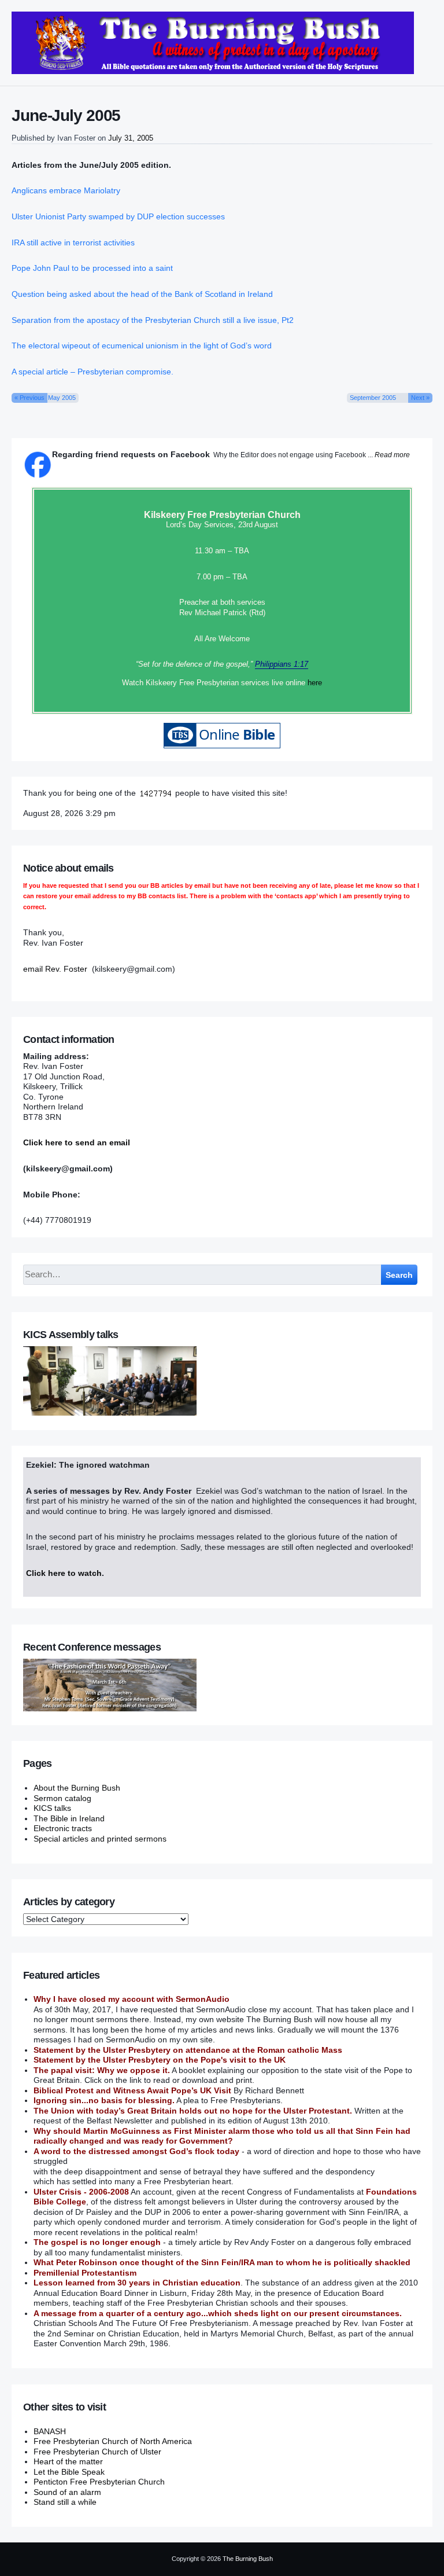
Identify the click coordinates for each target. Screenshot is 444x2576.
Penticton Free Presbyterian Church (99, 2482)
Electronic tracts (63, 1828)
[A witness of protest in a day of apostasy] (213, 43)
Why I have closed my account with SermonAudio (132, 1999)
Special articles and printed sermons (100, 1839)
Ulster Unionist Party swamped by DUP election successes (118, 216)
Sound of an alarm (67, 2492)
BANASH (50, 2431)
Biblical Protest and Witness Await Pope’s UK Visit (132, 2090)
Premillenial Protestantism (85, 2273)
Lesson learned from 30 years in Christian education (137, 2283)
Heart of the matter (68, 2461)
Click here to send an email (77, 1142)
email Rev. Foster (55, 969)
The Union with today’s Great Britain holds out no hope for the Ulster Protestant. (193, 2111)
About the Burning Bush (77, 1788)
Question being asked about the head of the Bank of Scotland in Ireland (142, 294)
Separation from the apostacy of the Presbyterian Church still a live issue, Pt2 (153, 320)
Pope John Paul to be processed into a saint (92, 268)
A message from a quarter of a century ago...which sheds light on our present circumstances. (218, 2313)
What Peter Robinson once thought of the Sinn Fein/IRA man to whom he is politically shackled (222, 2262)
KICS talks (52, 1808)
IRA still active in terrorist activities (73, 242)
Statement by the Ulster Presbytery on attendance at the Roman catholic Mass (188, 2050)
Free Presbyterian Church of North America (113, 2441)
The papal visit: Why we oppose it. (102, 2070)
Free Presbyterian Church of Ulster (97, 2452)
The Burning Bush (248, 2559)
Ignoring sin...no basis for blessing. (104, 2100)
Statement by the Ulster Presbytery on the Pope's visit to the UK (160, 2060)
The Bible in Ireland (69, 1818)
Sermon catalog (62, 1798)
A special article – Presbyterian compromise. (92, 372)
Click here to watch (64, 1573)
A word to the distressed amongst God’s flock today (136, 2151)
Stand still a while (65, 2502)
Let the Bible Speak (69, 2472)
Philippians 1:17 (282, 664)
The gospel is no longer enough (97, 2242)
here (315, 683)
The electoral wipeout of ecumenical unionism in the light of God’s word (142, 346)
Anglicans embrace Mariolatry (66, 190)
